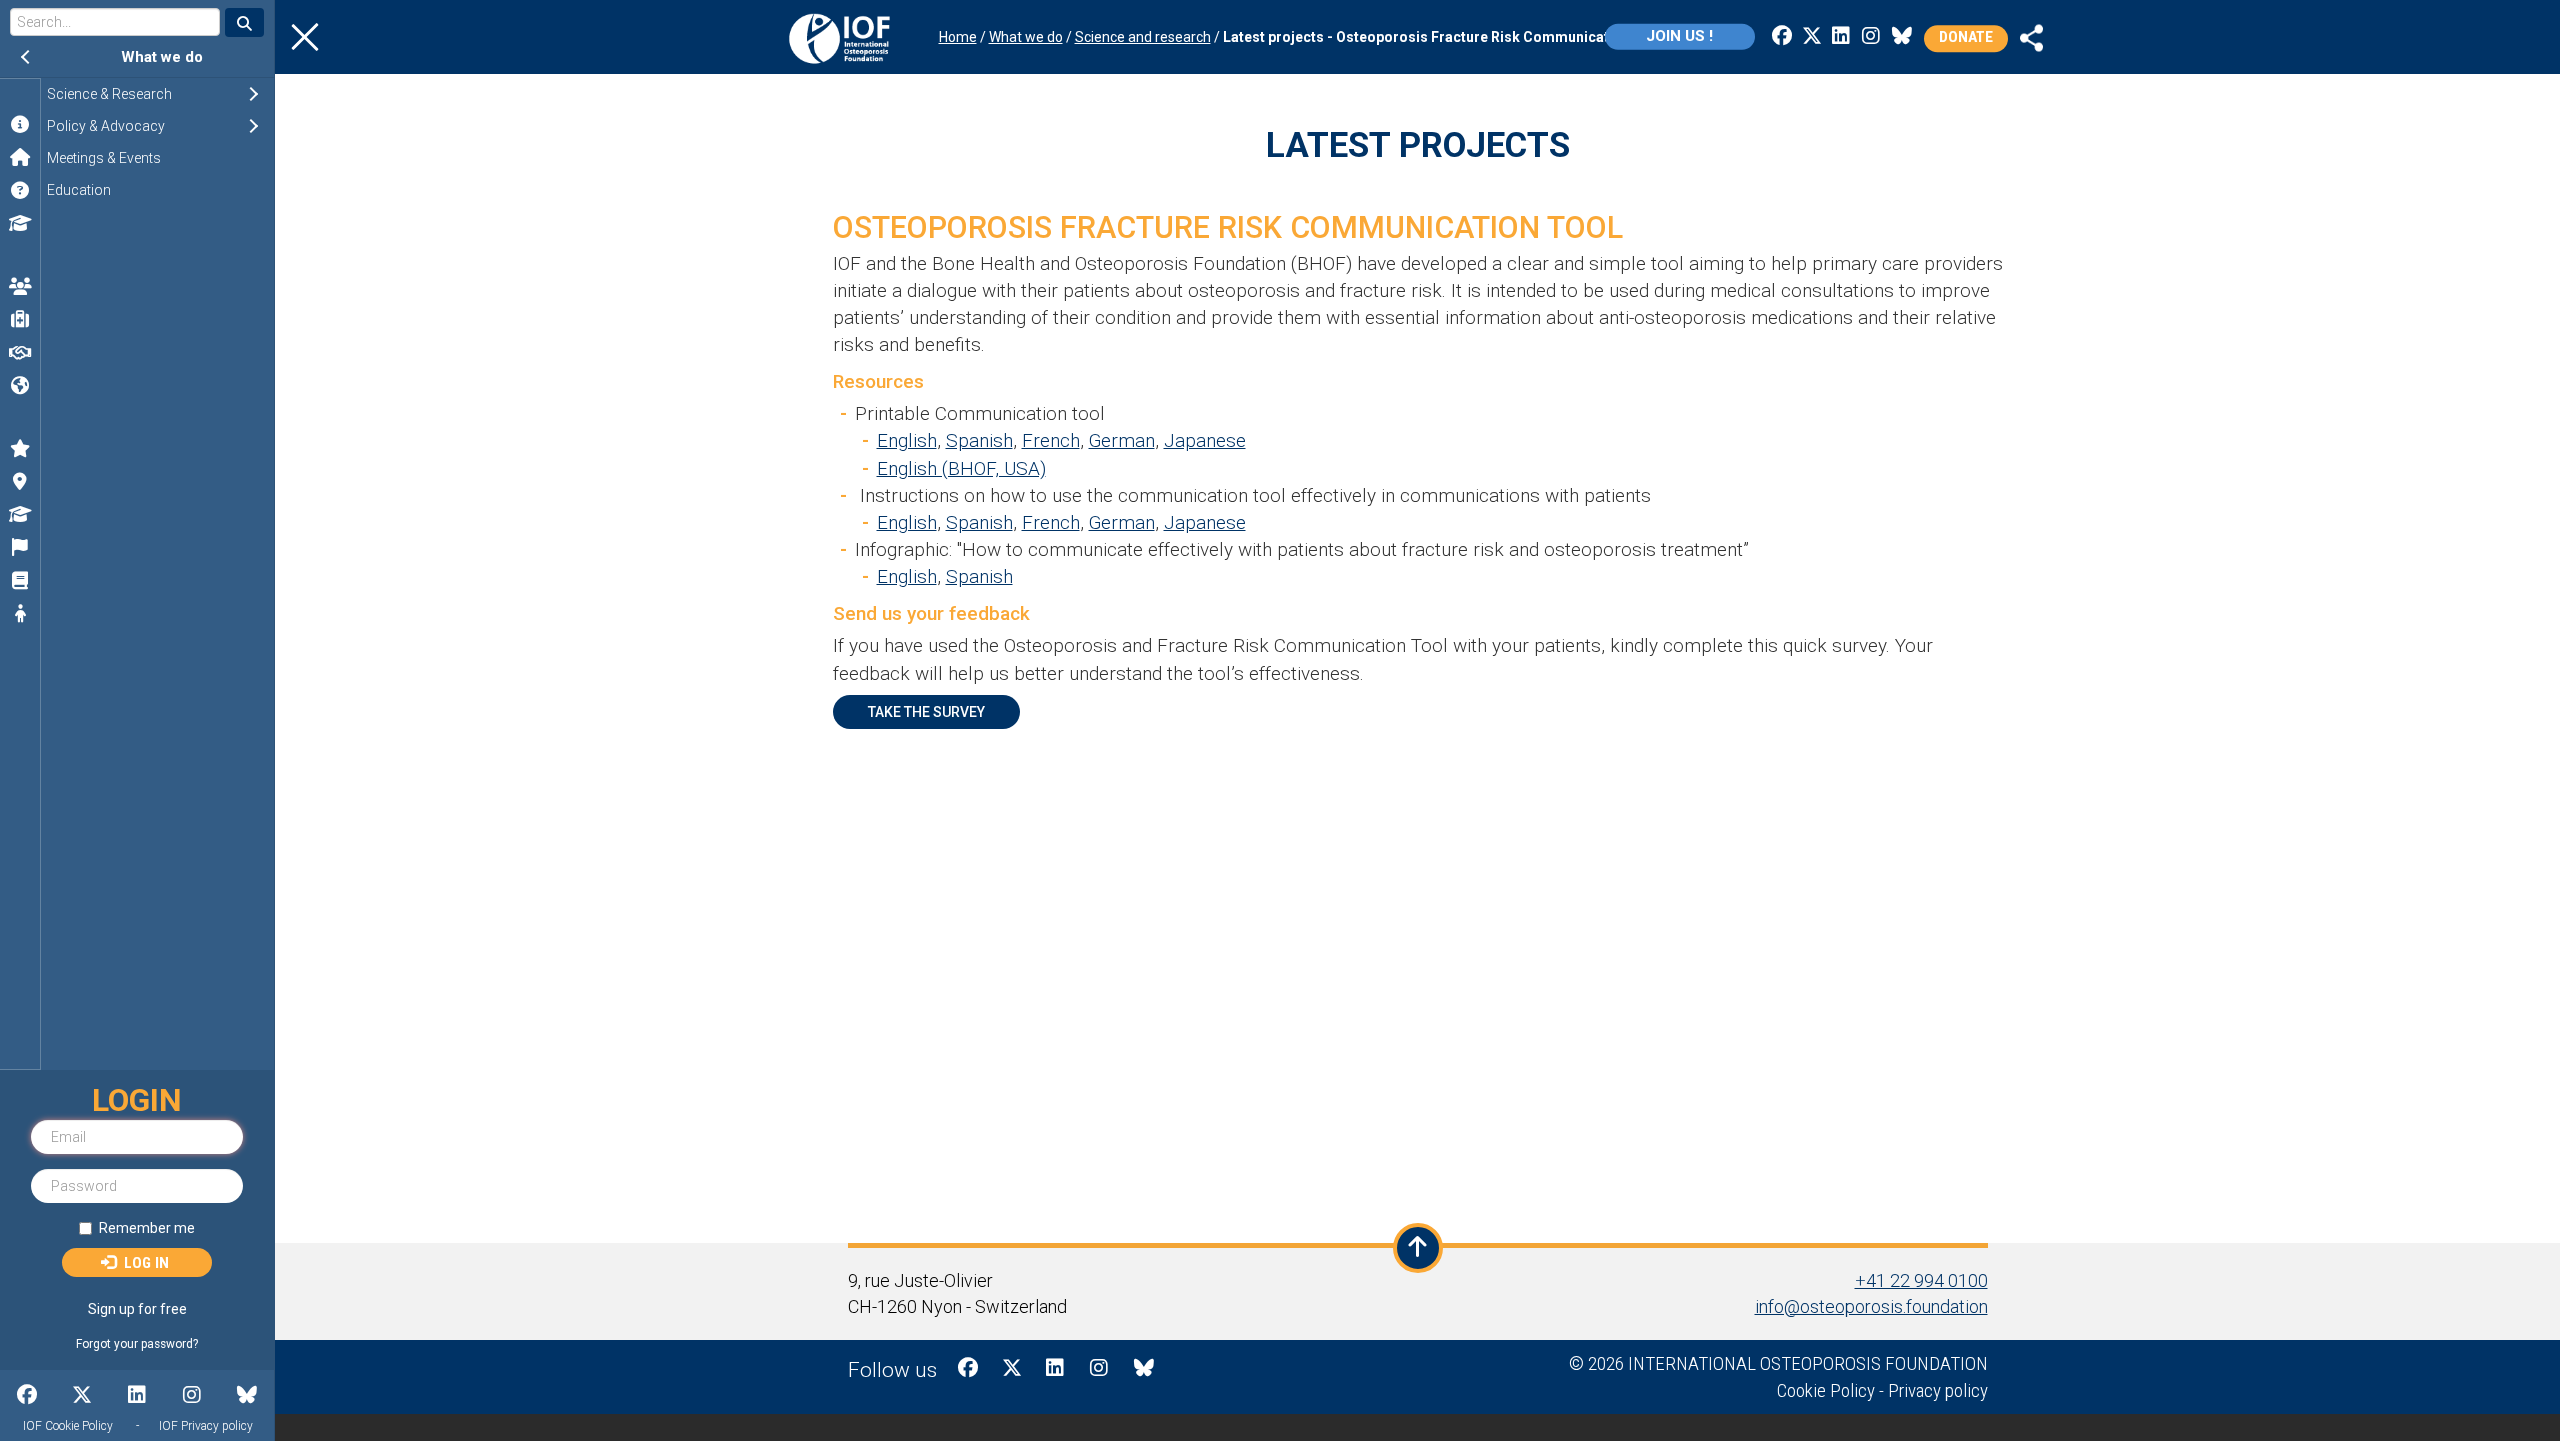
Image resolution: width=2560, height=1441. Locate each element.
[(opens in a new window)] (2032, 36)
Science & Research (157, 94)
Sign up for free (137, 1309)
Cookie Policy (1826, 1390)
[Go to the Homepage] (839, 38)
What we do (162, 57)
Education (79, 190)
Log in (144, 1263)
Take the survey (926, 712)
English (907, 440)
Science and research (1143, 37)
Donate (1966, 38)
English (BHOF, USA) (961, 468)
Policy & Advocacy (154, 126)
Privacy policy (1938, 1390)
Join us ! (1679, 36)
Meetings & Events (104, 158)
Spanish (979, 440)
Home (958, 37)
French (1051, 440)
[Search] (244, 22)
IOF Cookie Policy (68, 1426)
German (1122, 440)
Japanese (1205, 440)
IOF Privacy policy (206, 1426)
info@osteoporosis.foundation (1871, 1306)
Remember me (147, 1228)
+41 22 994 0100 (1921, 1280)
